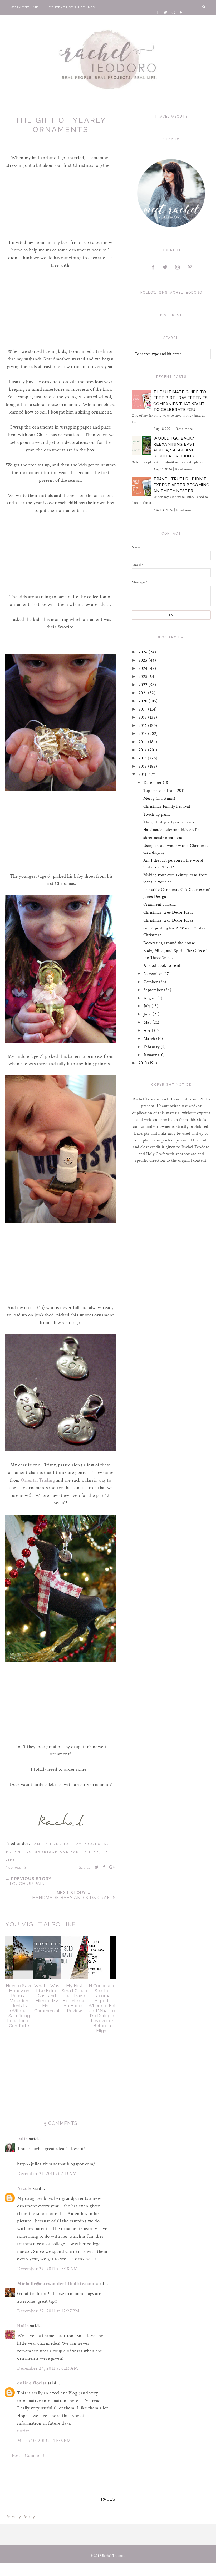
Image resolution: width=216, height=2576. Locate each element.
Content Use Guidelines (72, 7)
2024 (144, 669)
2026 (144, 652)
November (154, 974)
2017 (143, 726)
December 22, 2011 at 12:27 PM (48, 2311)
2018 (143, 718)
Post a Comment (28, 2455)
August (151, 998)
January (151, 1055)
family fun (46, 1844)
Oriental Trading (38, 1480)
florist (23, 2431)
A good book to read (162, 966)
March (150, 1039)
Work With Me (24, 7)
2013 (143, 758)
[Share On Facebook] (104, 1867)
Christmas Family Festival (167, 806)
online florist (32, 2383)
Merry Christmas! (159, 799)
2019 (143, 709)
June (148, 1014)
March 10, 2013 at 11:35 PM (44, 2441)
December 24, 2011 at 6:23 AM (48, 2368)
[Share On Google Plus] (112, 1867)
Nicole (24, 2188)
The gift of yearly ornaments (169, 822)
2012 (143, 766)
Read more (184, 429)
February (152, 1047)
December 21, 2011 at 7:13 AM (47, 2174)
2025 (144, 660)
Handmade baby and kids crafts (171, 830)
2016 (143, 734)
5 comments (16, 1867)
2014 (143, 750)
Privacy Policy (20, 2517)
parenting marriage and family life (53, 1852)
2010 (143, 1063)
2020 (144, 701)
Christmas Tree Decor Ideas (168, 912)
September (154, 990)
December (153, 783)
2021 (143, 693)
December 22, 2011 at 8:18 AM (47, 2269)
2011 (143, 775)
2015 (143, 742)
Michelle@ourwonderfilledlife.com (56, 2284)
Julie (23, 2139)
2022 (144, 685)
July (148, 1006)
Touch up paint (157, 814)
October (151, 982)
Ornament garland (160, 905)
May (148, 1022)
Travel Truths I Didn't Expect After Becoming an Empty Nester (181, 485)
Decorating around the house (169, 943)
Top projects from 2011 (164, 791)
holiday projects (85, 1844)
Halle (23, 2326)
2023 (144, 677)
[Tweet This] (97, 1867)
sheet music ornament (163, 838)
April (149, 1031)
